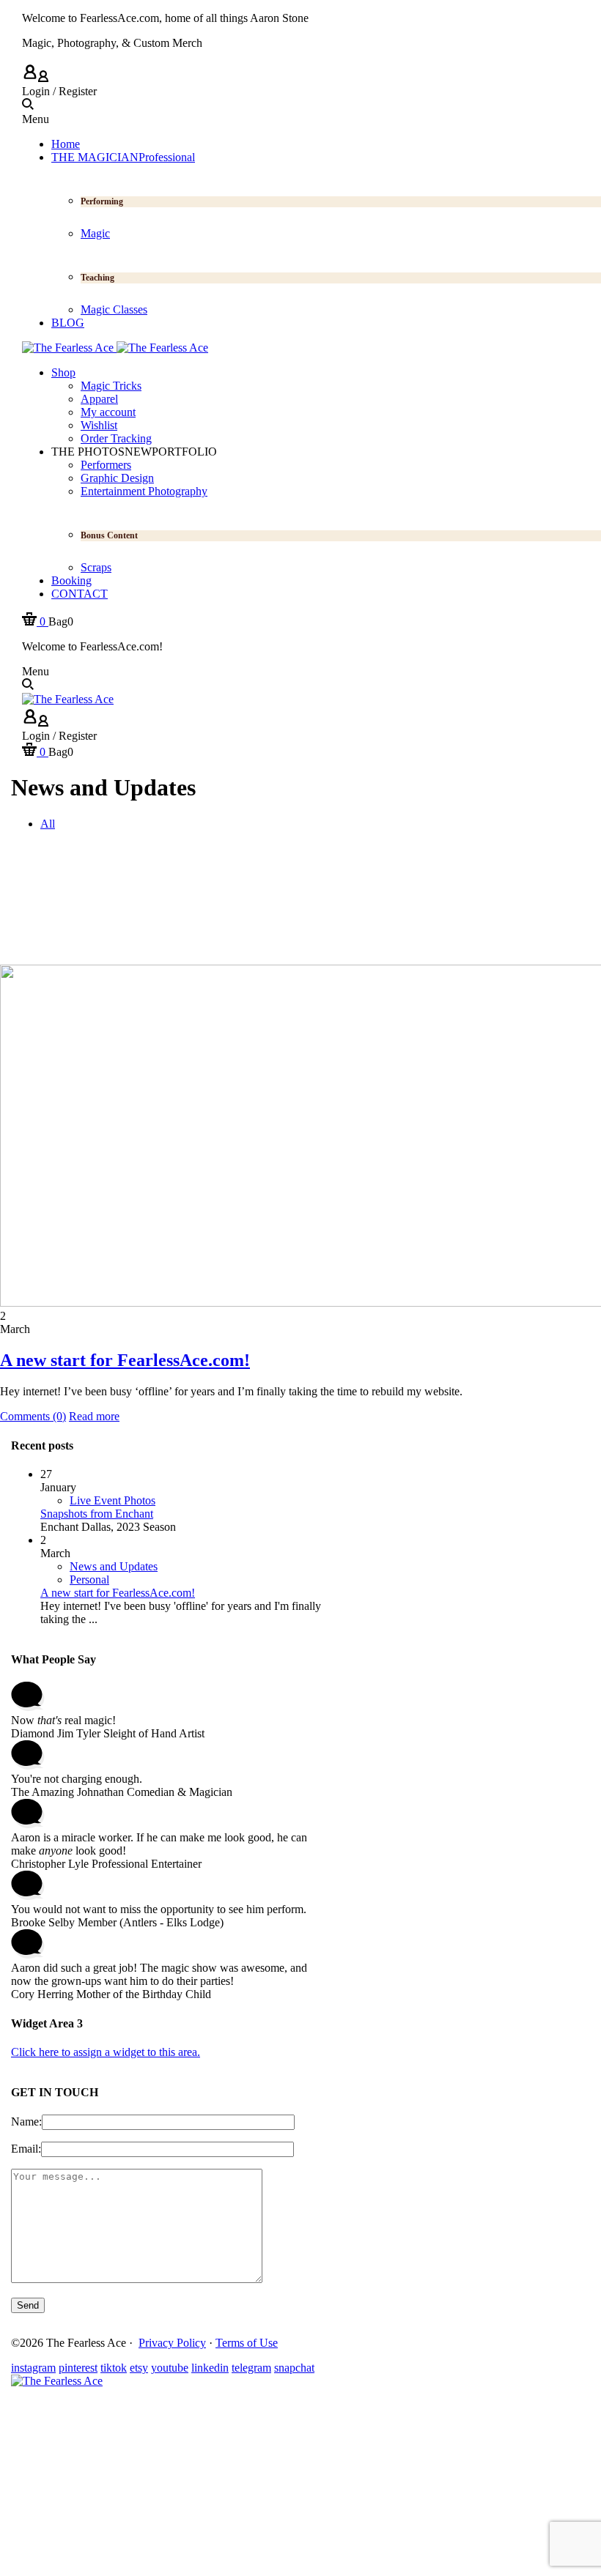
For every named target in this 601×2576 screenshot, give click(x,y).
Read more (94, 1416)
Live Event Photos (113, 1500)
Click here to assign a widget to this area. (106, 2052)
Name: (26, 2122)
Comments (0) (33, 1416)
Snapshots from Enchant (97, 1514)
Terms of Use (247, 2343)
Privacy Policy (172, 2343)
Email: (26, 2149)
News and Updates (114, 1566)
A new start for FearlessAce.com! (125, 1360)
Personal (89, 1580)
